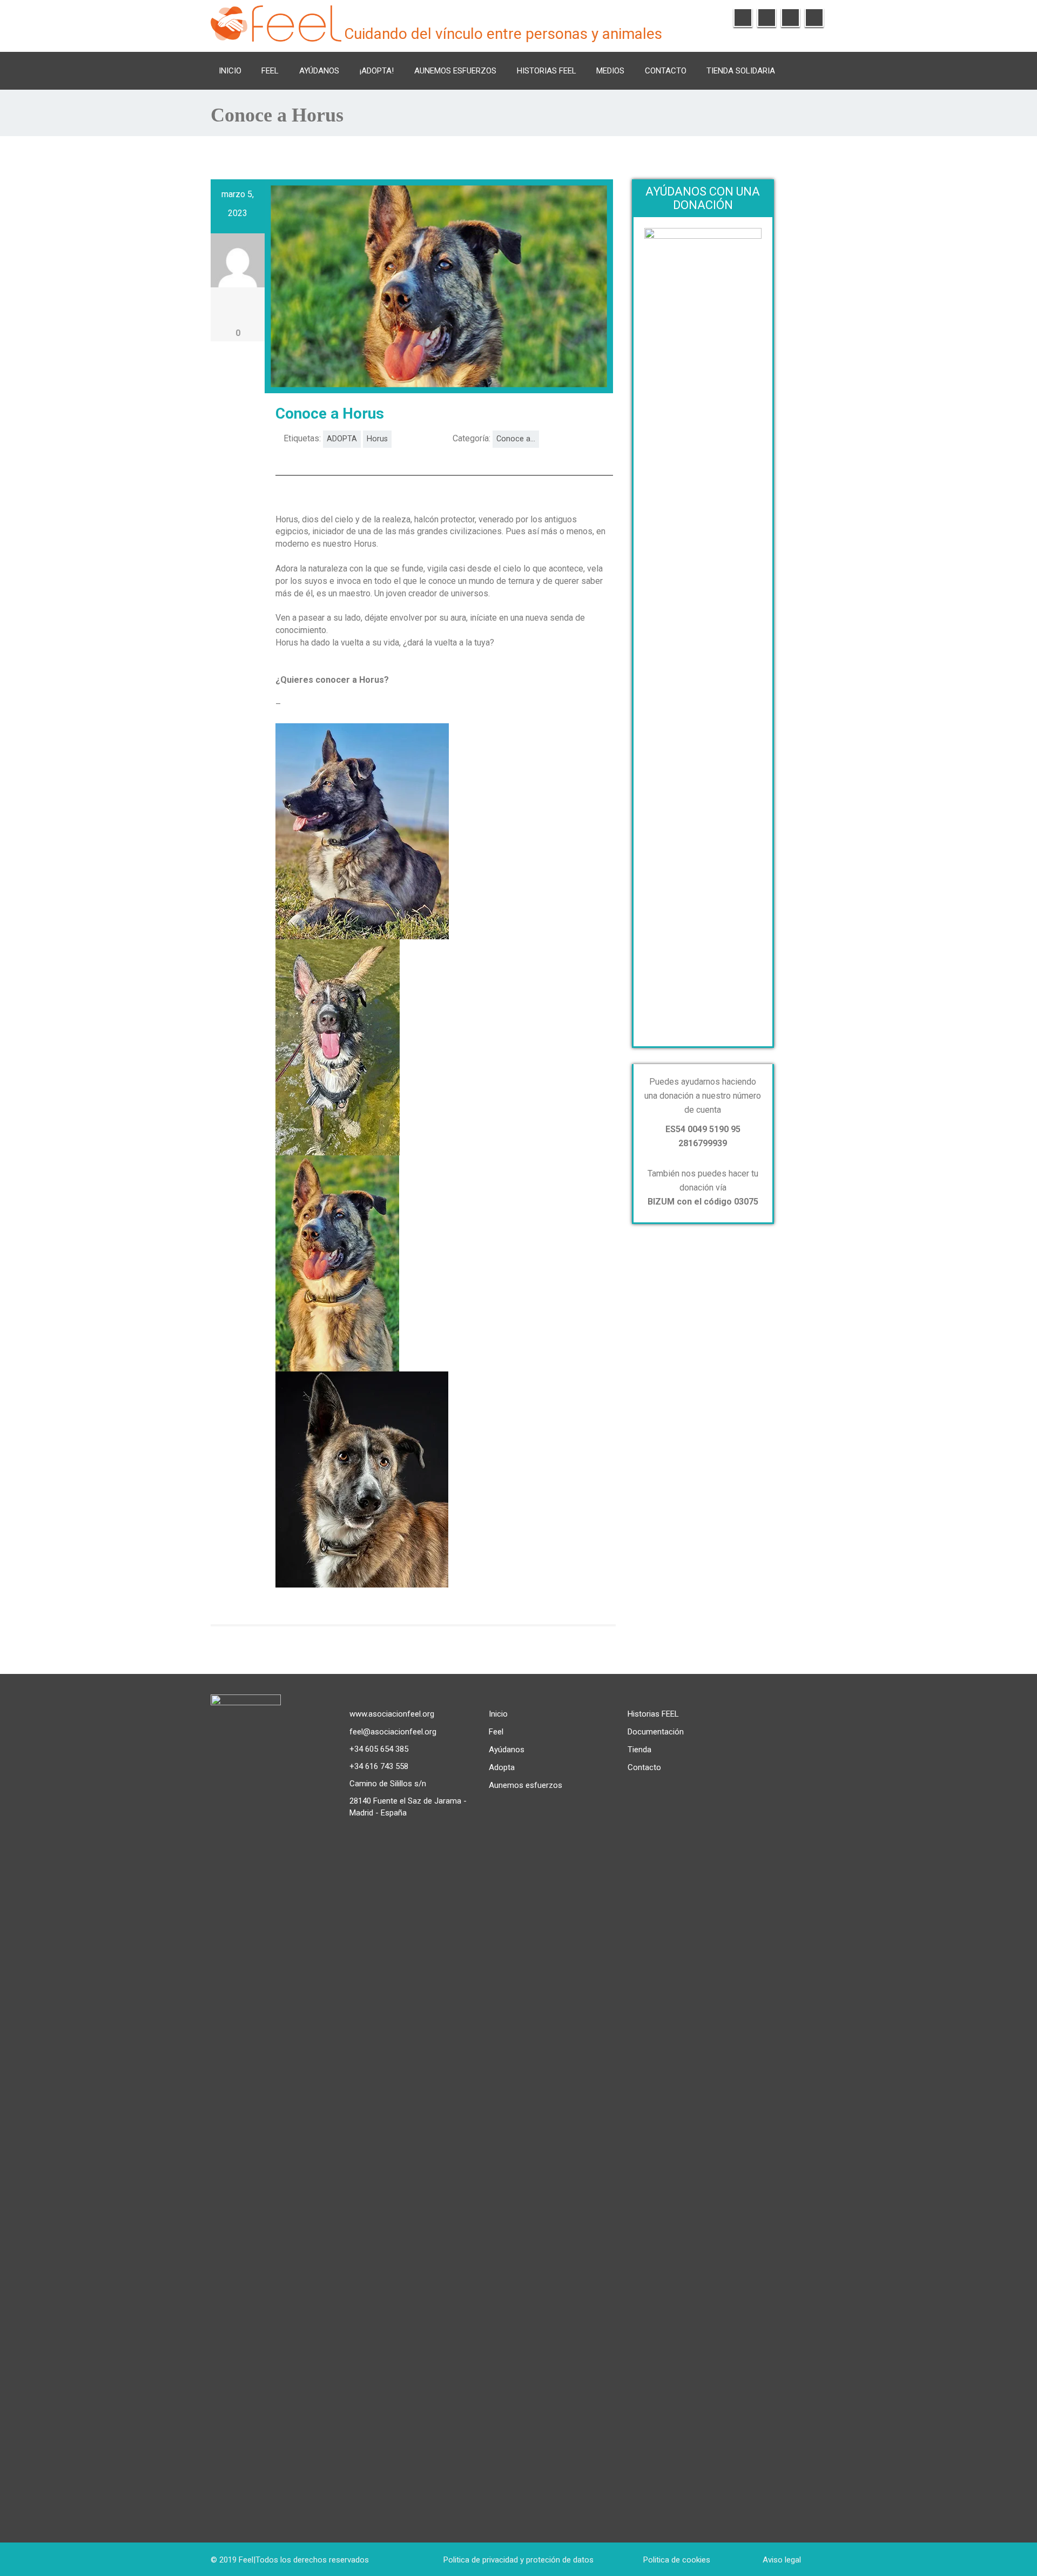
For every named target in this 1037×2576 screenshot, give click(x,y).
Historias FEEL (547, 71)
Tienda (639, 1750)
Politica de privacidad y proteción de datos (518, 2560)
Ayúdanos (319, 71)
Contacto (666, 71)
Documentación (656, 1732)
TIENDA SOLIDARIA (741, 71)
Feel (496, 1732)
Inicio (230, 71)
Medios (610, 71)
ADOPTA (342, 439)
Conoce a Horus (330, 413)
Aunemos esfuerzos (455, 71)
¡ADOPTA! (377, 71)
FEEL (270, 71)
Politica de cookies (677, 2560)
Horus (377, 439)
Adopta (502, 1767)
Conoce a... (516, 439)
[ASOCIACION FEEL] (276, 22)
